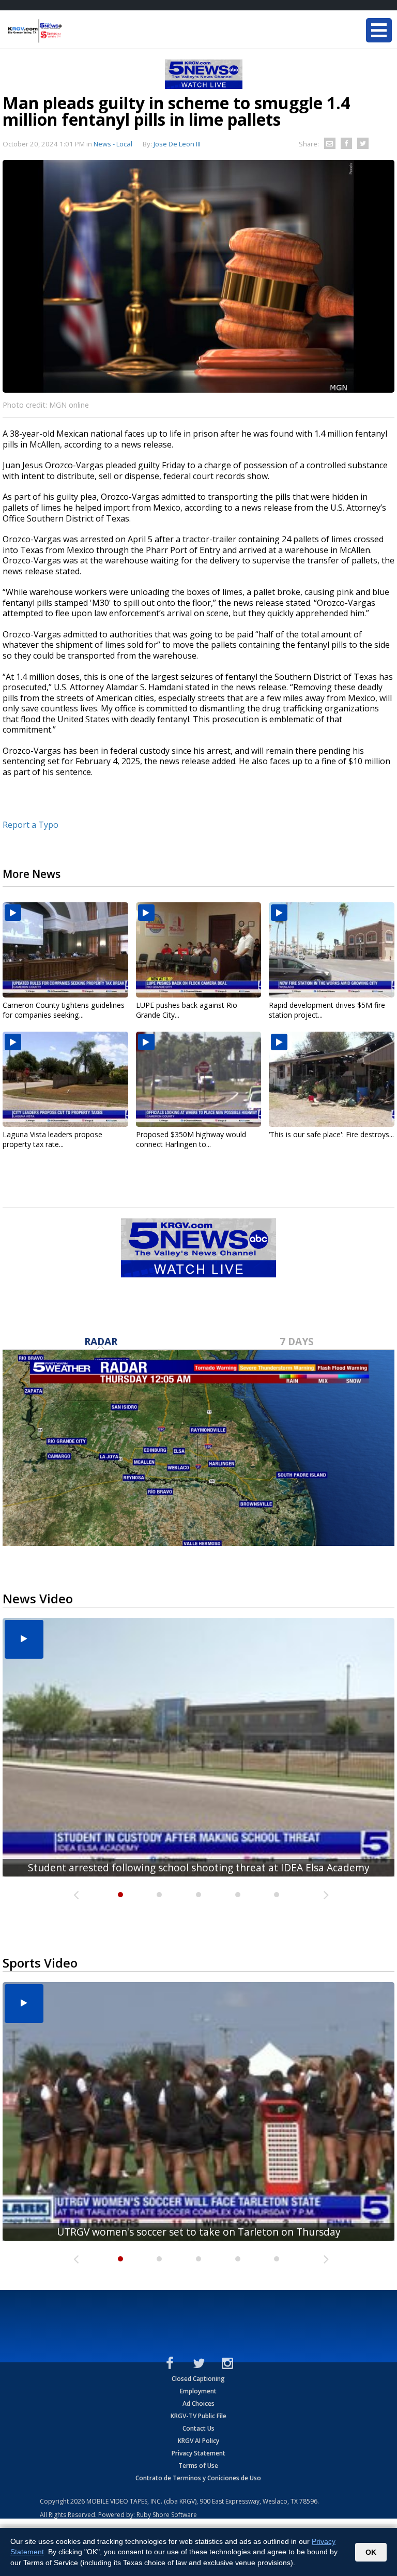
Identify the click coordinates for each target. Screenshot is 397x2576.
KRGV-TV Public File (198, 2416)
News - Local (113, 144)
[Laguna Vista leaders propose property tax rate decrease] (65, 1079)
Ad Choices (198, 2403)
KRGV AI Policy (198, 2441)
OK (371, 2552)
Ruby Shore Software (167, 2515)
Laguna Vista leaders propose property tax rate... (52, 1139)
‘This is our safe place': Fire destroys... (331, 1134)
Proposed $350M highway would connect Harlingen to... (191, 1139)
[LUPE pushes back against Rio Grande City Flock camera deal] (199, 950)
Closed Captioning (198, 2379)
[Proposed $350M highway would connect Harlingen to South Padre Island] (199, 1079)
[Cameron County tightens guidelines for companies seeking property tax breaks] (65, 950)
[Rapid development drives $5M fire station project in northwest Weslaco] (332, 950)
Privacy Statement (198, 2453)
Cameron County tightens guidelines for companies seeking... (64, 1010)
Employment (198, 2391)
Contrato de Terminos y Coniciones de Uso (198, 2478)
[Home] (70, 31)
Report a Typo (30, 825)
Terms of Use (198, 2466)
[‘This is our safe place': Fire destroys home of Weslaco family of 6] (332, 1079)
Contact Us (198, 2428)
